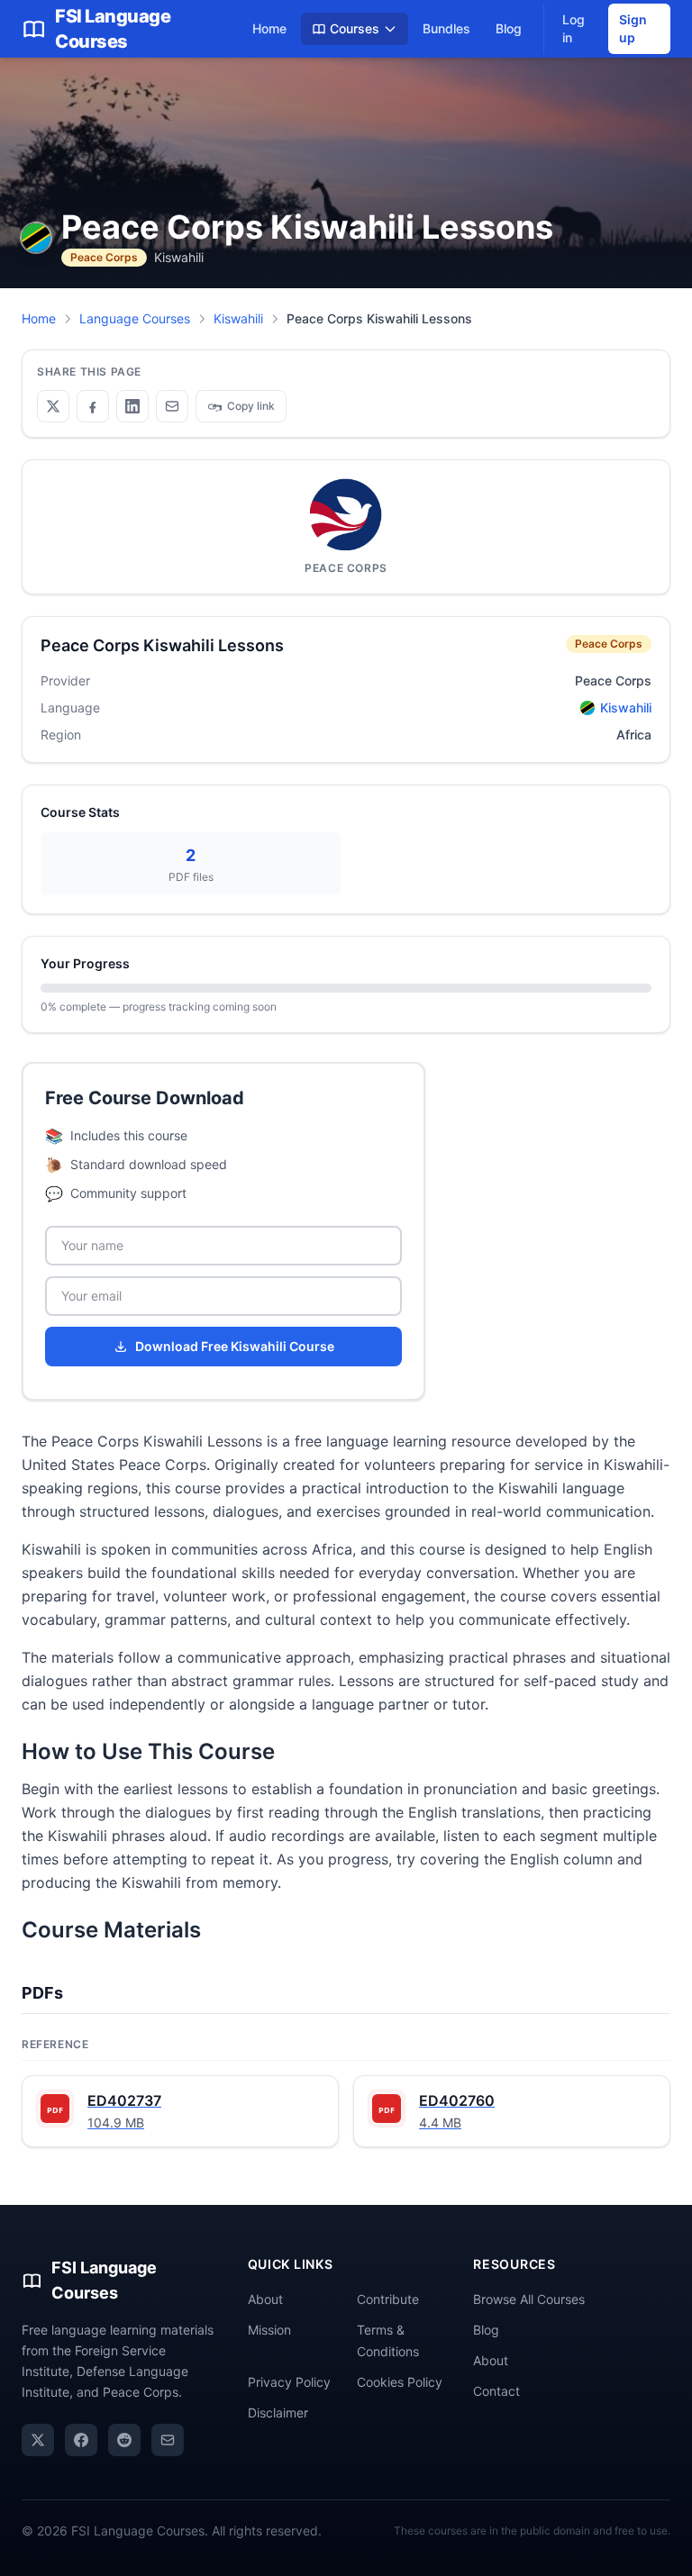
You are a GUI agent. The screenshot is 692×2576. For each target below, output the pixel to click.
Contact (496, 2391)
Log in (574, 28)
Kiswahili (238, 318)
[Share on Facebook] (93, 406)
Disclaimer (278, 2413)
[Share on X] (53, 406)
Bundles (446, 28)
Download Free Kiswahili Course (235, 1346)
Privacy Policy (289, 2382)
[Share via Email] (172, 406)
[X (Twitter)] (38, 2440)
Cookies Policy (400, 2382)
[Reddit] (124, 2440)
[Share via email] (168, 2440)
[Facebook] (81, 2440)
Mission (269, 2330)
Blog (509, 28)
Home (269, 28)
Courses (355, 28)
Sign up (633, 28)
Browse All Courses (529, 2299)
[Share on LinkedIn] (132, 406)
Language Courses (135, 318)
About (265, 2299)
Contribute (388, 2299)
